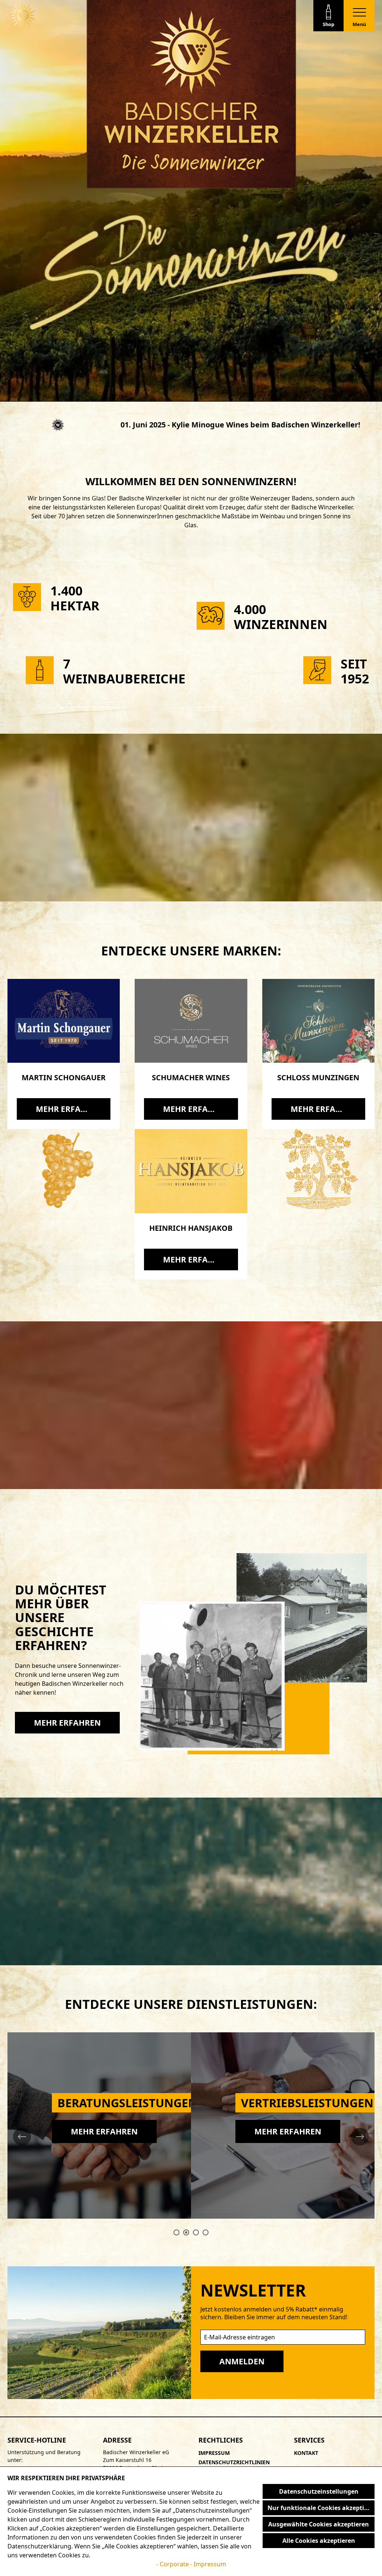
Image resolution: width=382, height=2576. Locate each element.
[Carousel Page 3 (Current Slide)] (196, 2232)
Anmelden (242, 2361)
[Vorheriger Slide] (22, 2137)
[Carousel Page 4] (206, 2232)
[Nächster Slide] (360, 2137)
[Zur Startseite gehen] (46, 15)
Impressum (214, 2453)
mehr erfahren (69, 1109)
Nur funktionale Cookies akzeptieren (321, 2508)
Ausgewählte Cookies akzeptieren (319, 2524)
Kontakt (306, 2453)
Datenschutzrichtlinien (234, 2462)
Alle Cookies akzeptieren (319, 2541)
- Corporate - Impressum (191, 2564)
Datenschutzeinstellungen (319, 2491)
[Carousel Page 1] (176, 2232)
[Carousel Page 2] (186, 2232)
